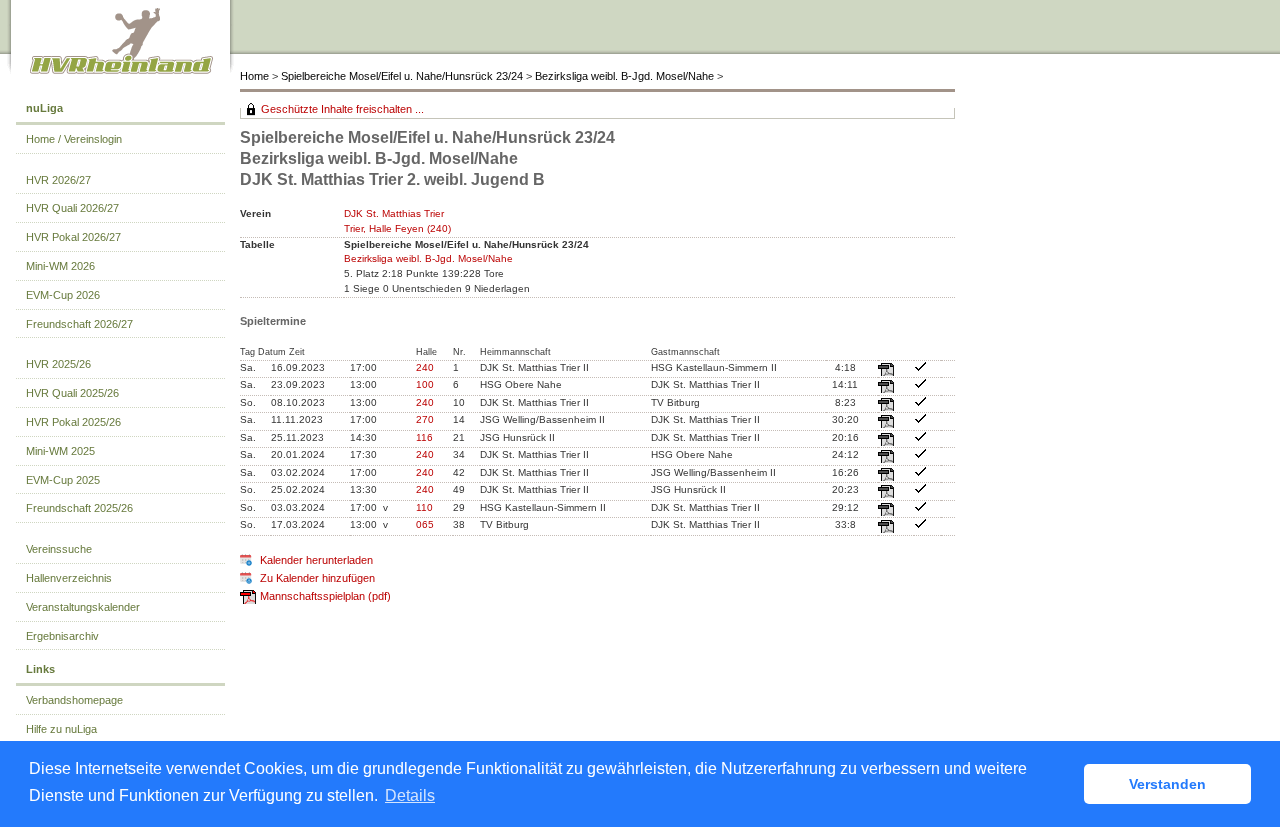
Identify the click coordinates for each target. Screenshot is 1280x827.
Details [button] (410, 795)
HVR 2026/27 (58, 180)
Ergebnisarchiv (62, 636)
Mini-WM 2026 (60, 266)
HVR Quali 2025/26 (72, 393)
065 (425, 524)
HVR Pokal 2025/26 (73, 422)
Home (254, 76)
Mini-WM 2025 (60, 451)
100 (425, 384)
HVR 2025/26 (58, 364)
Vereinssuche (59, 549)
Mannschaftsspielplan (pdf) (325, 596)
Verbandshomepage (74, 700)
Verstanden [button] (1167, 784)
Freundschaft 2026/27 (79, 324)
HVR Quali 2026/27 (72, 208)
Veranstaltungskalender (83, 607)
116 (424, 437)
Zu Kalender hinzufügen (317, 578)
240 (425, 367)
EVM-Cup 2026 (63, 295)
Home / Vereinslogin (74, 139)
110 (424, 507)
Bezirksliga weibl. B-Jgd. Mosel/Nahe (624, 76)
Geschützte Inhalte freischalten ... (342, 109)
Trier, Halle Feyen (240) (397, 228)
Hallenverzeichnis (69, 578)
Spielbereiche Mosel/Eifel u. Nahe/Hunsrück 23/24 (402, 76)
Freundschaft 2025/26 (79, 508)
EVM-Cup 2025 (63, 480)
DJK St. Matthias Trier (394, 213)
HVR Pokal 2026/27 (73, 237)
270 (425, 419)
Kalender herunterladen (316, 560)
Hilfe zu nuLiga (61, 729)
